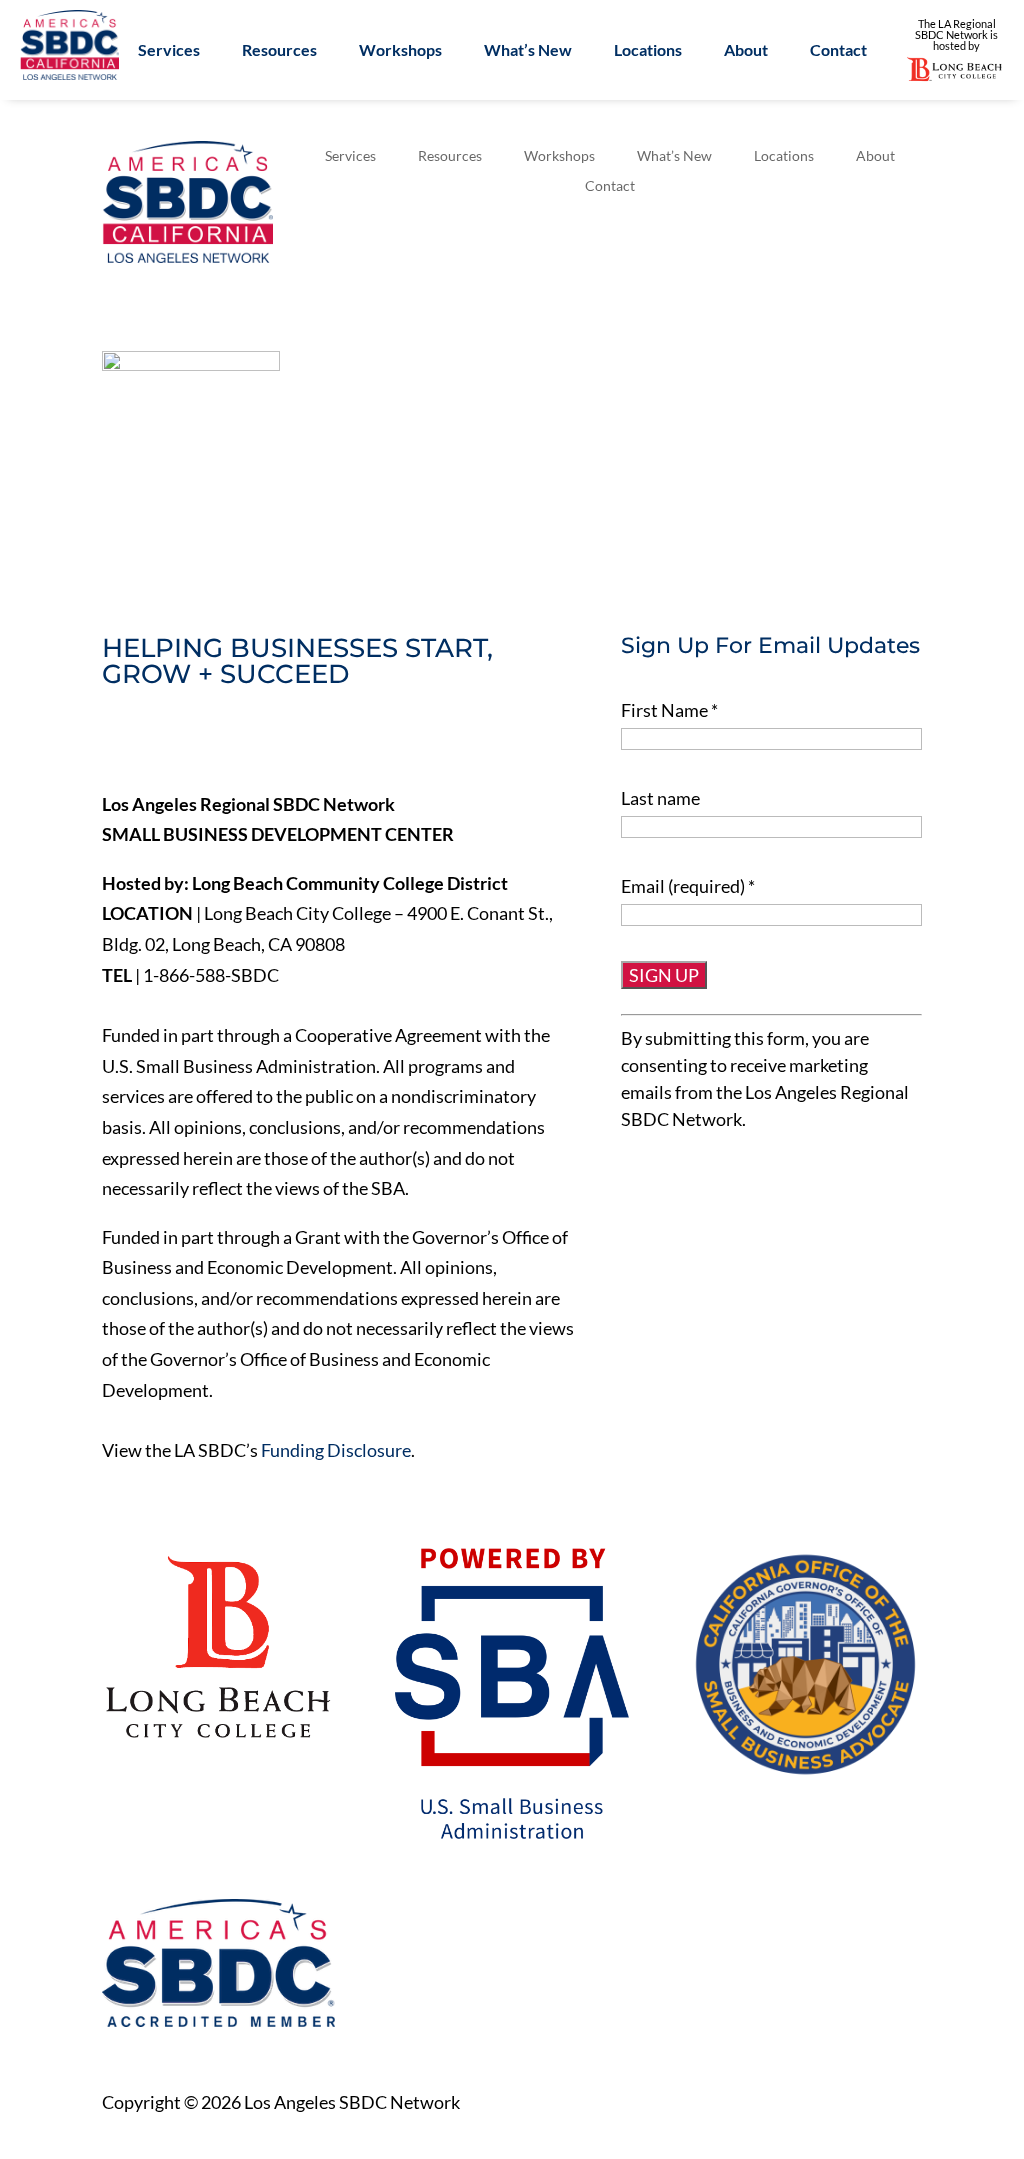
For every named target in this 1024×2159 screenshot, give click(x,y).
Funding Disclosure (336, 1450)
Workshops (400, 51)
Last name (660, 798)
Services (169, 51)
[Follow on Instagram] (244, 743)
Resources (279, 51)
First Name (669, 710)
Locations (648, 51)
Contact (838, 51)
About (746, 51)
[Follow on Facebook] (118, 743)
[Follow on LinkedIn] (202, 743)
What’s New (528, 51)
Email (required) (688, 886)
